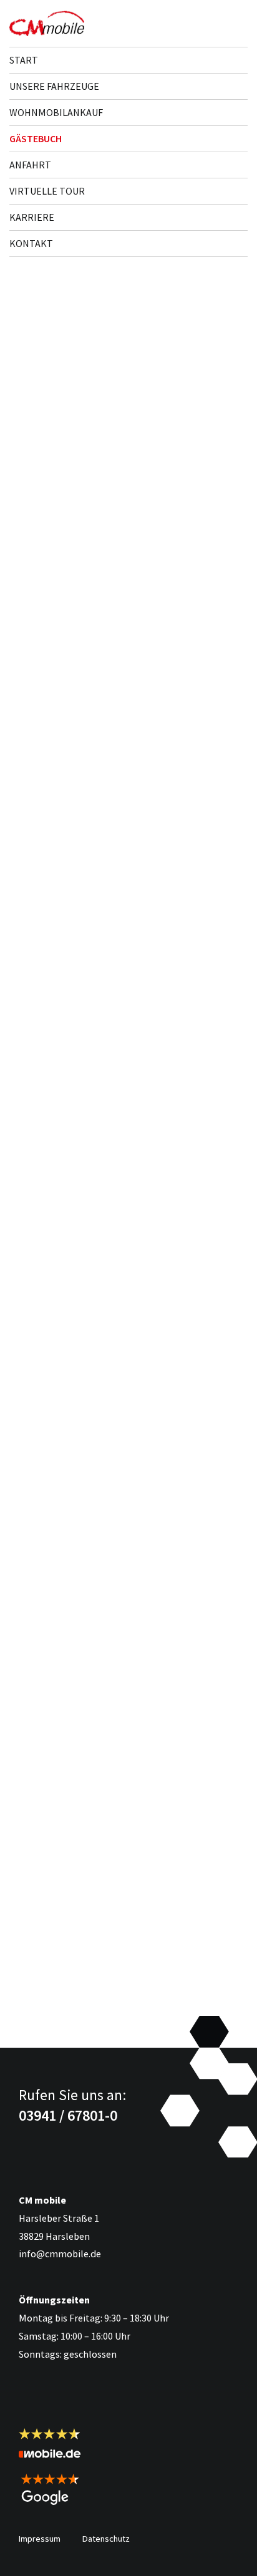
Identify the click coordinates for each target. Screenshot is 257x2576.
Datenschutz (106, 2539)
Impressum (40, 2539)
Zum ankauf (55, 1655)
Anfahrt (30, 165)
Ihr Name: (33, 548)
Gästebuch (36, 138)
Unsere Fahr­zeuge (54, 86)
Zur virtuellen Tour (73, 1241)
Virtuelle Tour (47, 191)
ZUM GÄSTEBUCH (63, 2022)
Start (24, 60)
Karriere (32, 217)
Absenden (206, 711)
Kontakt (31, 243)
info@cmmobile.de (60, 2254)
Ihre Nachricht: (42, 608)
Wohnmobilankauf (56, 112)
